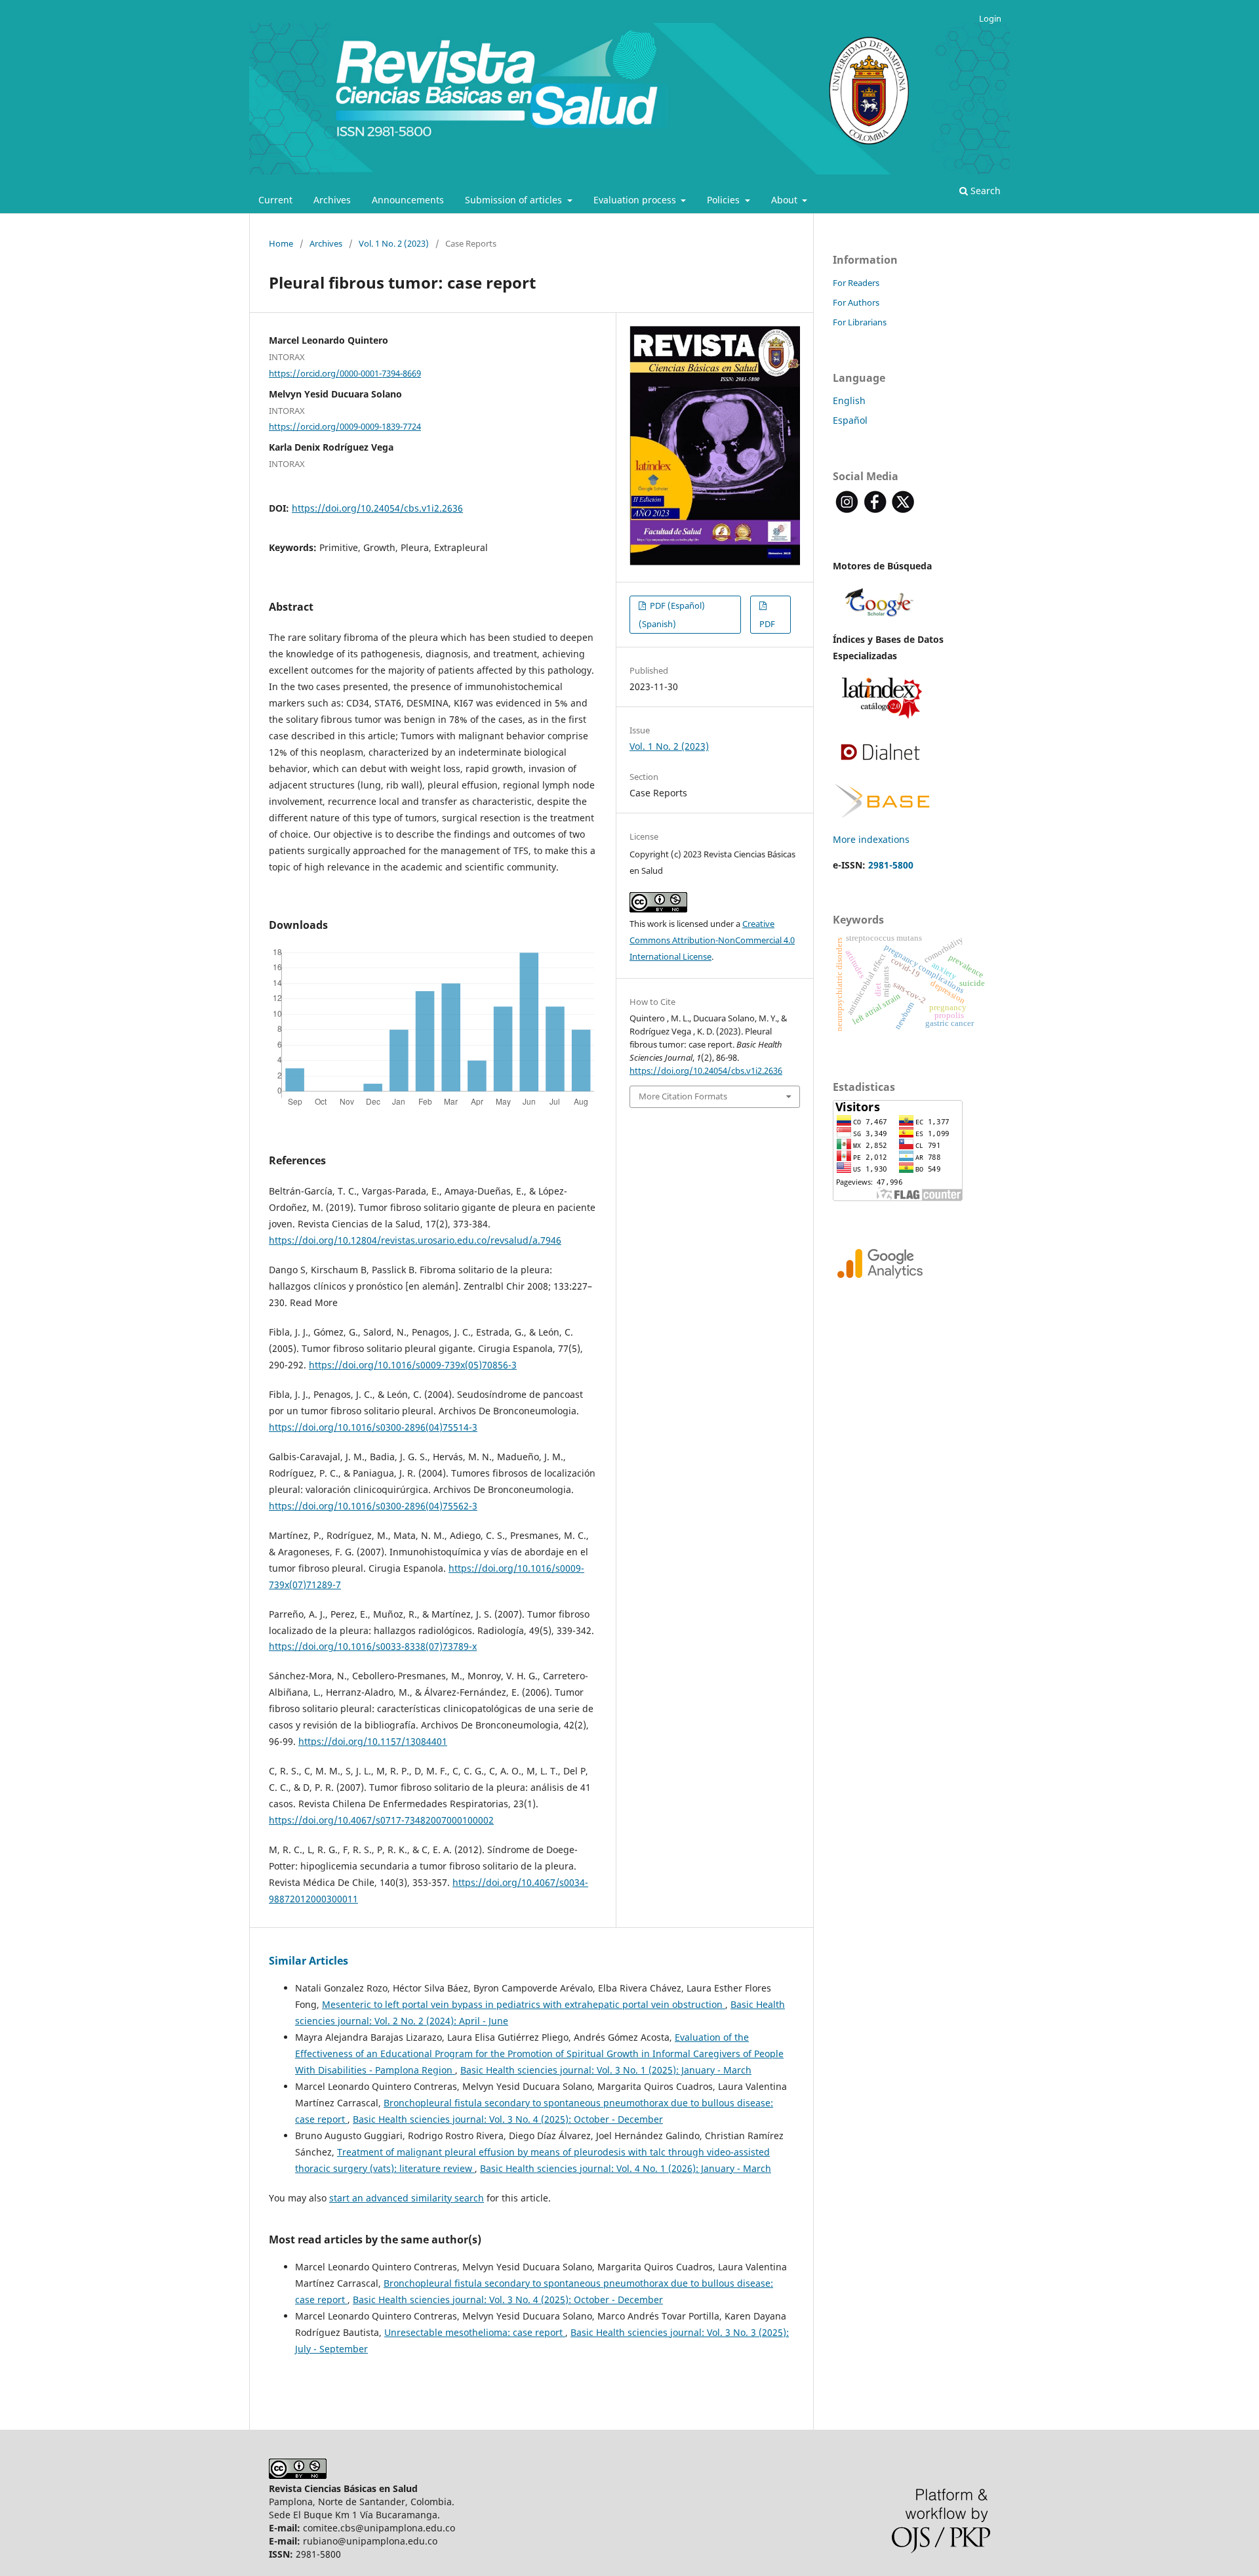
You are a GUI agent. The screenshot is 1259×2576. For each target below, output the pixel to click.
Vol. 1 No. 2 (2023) (394, 243)
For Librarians (860, 322)
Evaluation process (636, 200)
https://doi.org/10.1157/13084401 (373, 1741)
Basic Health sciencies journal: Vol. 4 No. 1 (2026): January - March (626, 2168)
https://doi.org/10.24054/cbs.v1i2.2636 (377, 508)
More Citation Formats (683, 1096)
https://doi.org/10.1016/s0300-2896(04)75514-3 (373, 1427)
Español (850, 420)
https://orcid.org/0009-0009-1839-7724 (345, 426)
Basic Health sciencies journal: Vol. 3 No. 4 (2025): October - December (508, 2119)
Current (275, 200)
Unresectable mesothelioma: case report (475, 2332)
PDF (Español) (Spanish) (672, 615)
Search (984, 191)
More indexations (871, 839)
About (786, 200)
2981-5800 (891, 865)
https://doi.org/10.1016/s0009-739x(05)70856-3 (413, 1365)
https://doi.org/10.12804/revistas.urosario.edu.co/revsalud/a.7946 (415, 1240)
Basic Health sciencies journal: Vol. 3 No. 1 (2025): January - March (606, 2070)
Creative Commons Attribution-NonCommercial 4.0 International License (712, 940)
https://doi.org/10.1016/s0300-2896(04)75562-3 (373, 1506)
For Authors (856, 302)
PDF (767, 624)
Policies (725, 200)
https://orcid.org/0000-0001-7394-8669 (345, 373)
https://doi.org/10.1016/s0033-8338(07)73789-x (373, 1646)
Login (990, 18)
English (849, 400)
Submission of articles (515, 200)
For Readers (856, 283)
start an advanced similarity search (407, 2198)
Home (281, 243)
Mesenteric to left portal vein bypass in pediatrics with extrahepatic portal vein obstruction (524, 2004)
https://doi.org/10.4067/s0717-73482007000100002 (381, 1820)
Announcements (408, 200)
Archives (332, 200)
